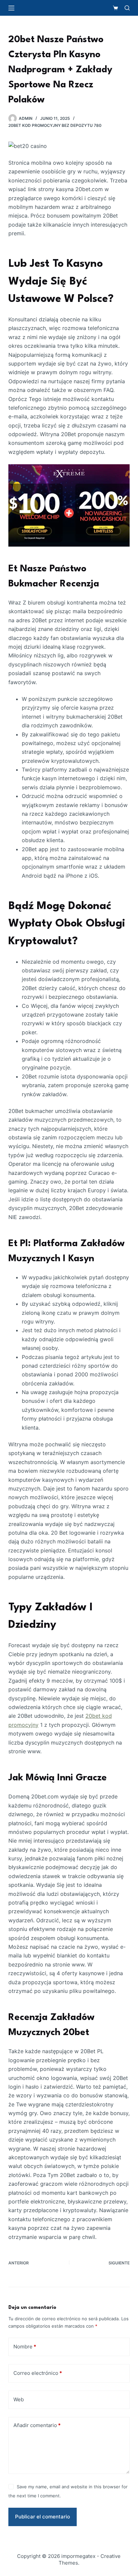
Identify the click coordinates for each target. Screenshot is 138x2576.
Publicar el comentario (43, 2517)
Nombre (25, 2347)
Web (19, 2399)
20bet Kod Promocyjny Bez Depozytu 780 (55, 125)
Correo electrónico (38, 2373)
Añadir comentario (37, 2425)
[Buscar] (127, 8)
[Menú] (11, 8)
